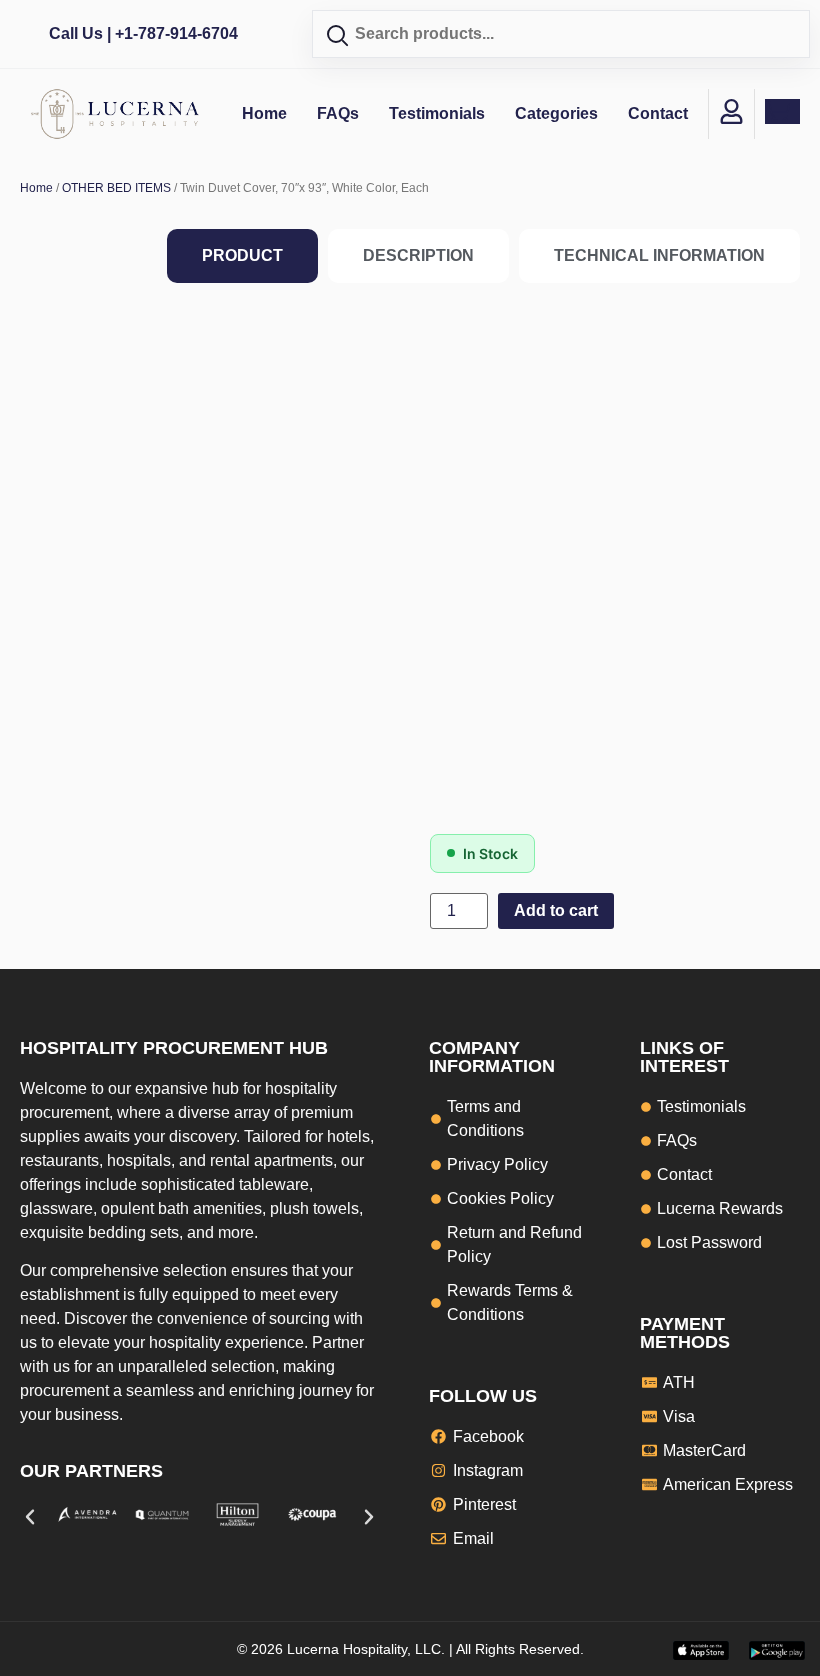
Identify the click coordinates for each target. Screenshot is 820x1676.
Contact (658, 113)
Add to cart (556, 910)
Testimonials (437, 113)
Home (264, 113)
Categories (556, 113)
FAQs (338, 113)
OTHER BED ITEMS (116, 188)
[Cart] (782, 111)
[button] (30, 1517)
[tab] (242, 256)
